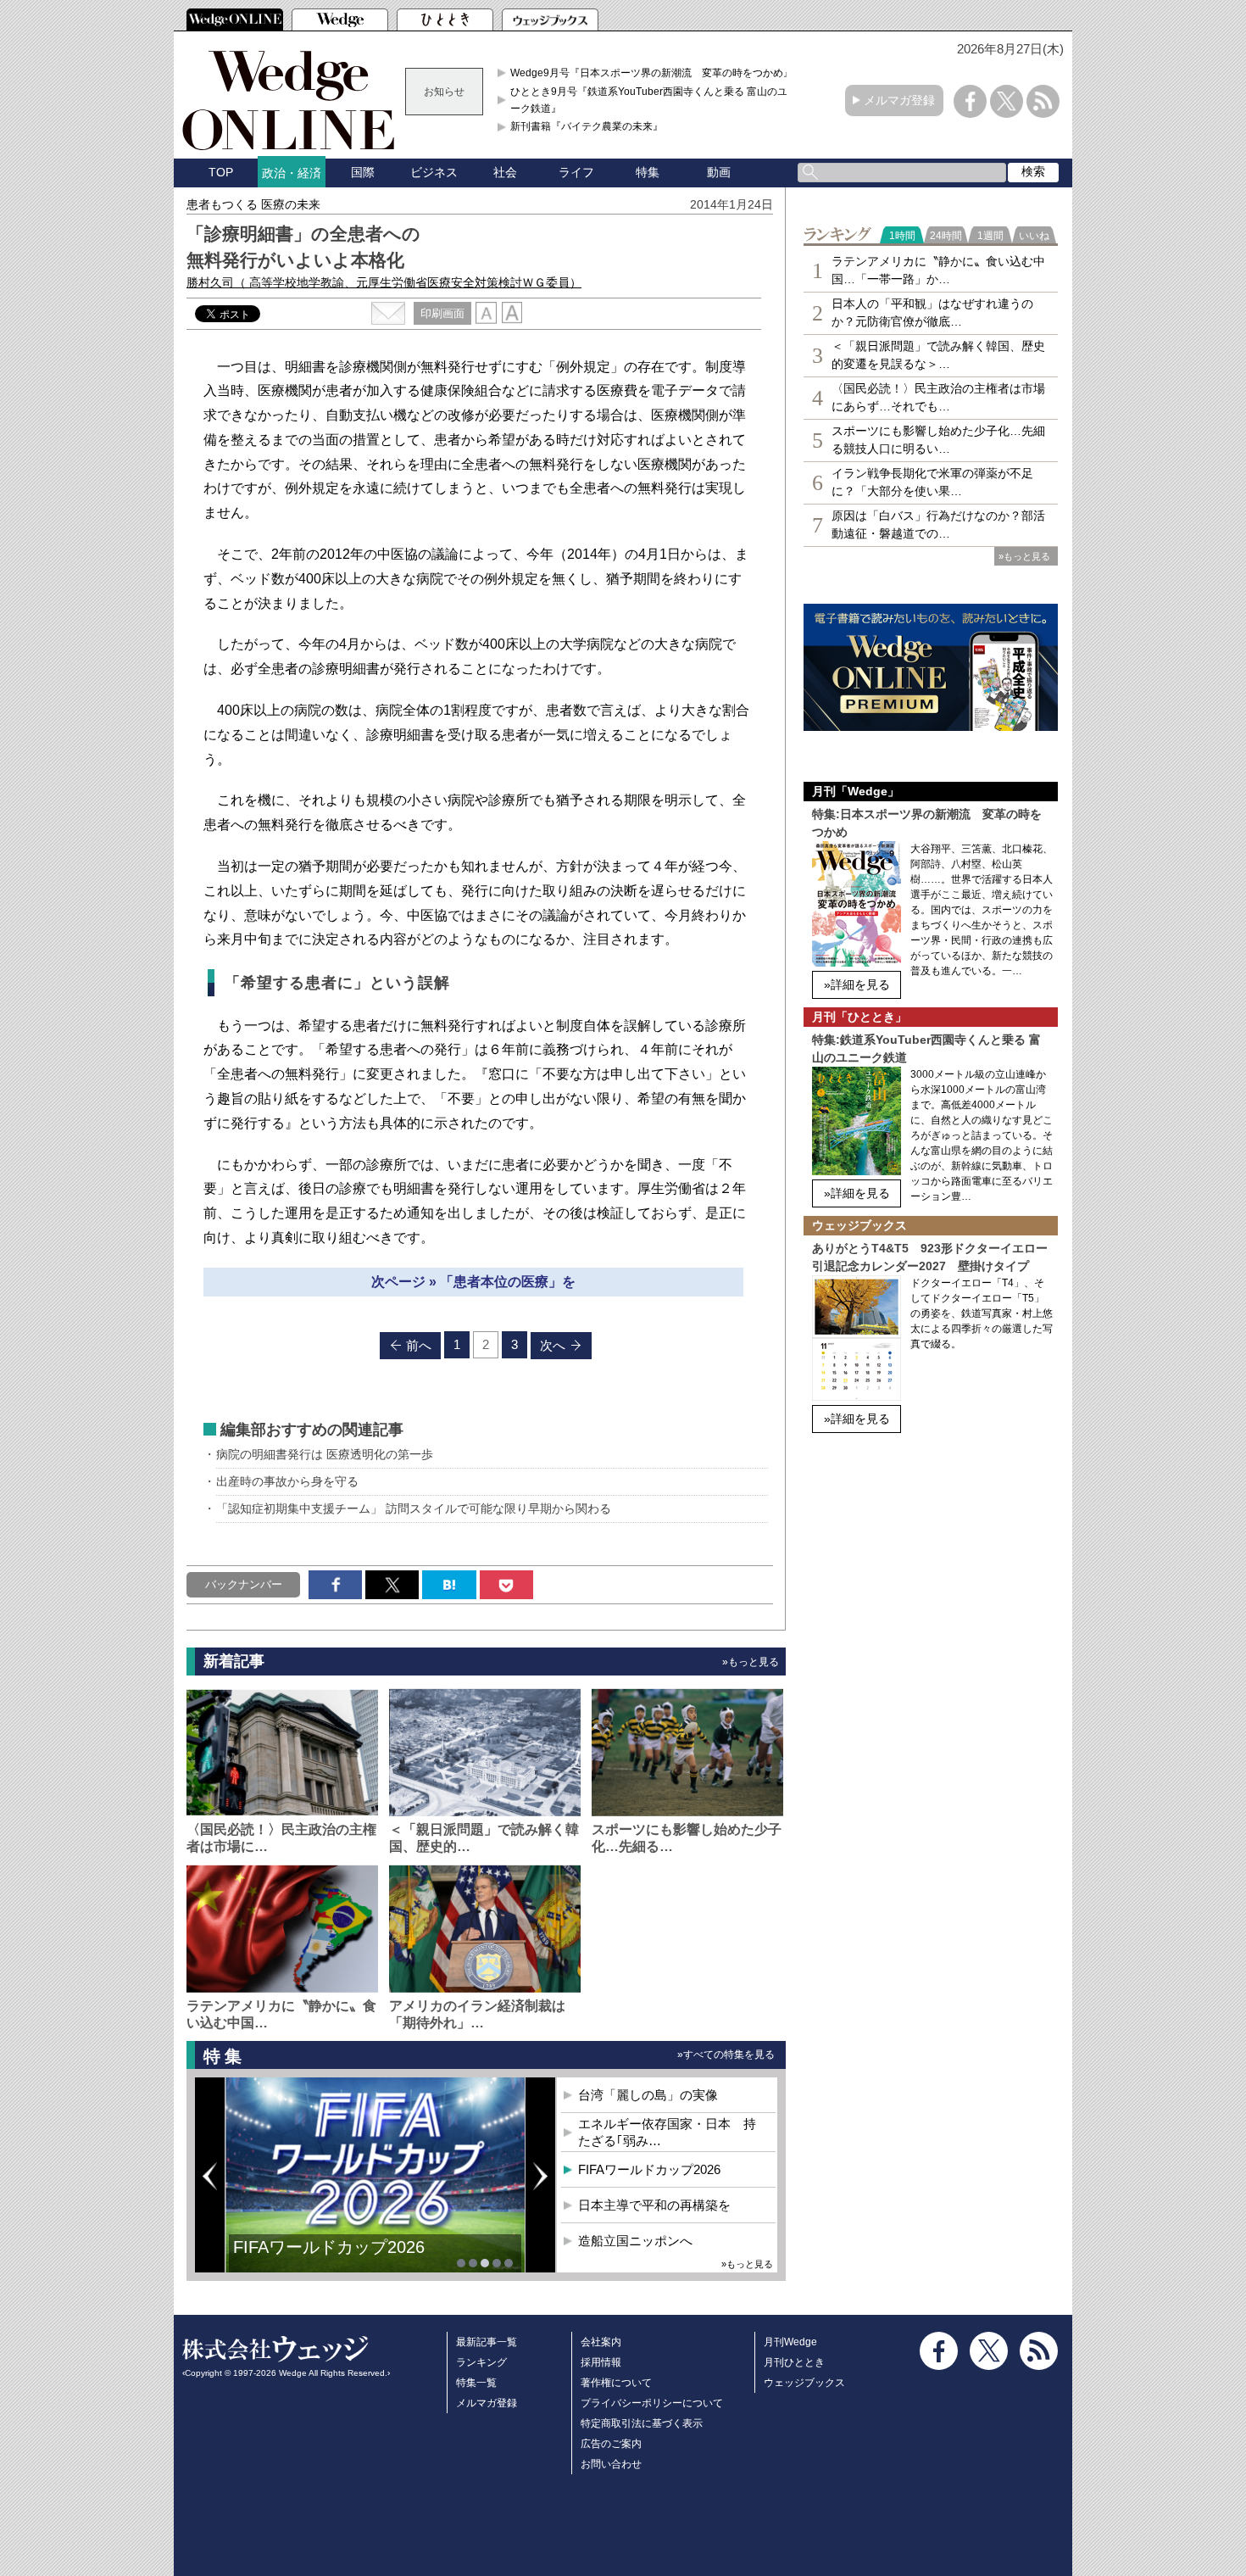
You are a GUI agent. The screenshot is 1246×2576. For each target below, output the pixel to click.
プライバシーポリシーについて (652, 2403)
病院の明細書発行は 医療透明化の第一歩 (325, 1454)
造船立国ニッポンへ (635, 2241)
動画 (719, 172)
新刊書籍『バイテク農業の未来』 (587, 126)
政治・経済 (292, 173)
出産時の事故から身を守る (287, 1481)
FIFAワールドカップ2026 (329, 2247)
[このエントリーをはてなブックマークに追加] (449, 1585)
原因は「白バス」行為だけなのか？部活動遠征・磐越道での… (938, 524)
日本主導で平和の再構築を (654, 2205)
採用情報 (601, 2362)
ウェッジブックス (804, 2383)
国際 (363, 172)
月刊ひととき (794, 2362)
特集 (648, 172)
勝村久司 (384, 282)
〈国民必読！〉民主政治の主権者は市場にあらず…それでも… (938, 397)
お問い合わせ (611, 2464)
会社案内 (601, 2342)
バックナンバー (244, 1584)
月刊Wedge (790, 2342)
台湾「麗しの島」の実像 (648, 2095)
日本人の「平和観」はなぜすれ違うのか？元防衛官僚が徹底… (932, 312)
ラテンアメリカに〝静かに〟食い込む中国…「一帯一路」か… (938, 270)
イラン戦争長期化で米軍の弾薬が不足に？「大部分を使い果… (932, 482)
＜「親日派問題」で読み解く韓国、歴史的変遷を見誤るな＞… (938, 355)
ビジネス (434, 172)
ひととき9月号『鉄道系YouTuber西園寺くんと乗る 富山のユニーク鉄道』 (654, 100)
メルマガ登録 (899, 100)
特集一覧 (476, 2383)
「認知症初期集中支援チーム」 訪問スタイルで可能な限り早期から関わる (414, 1508)
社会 (505, 172)
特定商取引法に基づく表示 (642, 2423)
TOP (221, 172)
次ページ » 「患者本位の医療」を (473, 1282)
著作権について (616, 2383)
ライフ (576, 172)
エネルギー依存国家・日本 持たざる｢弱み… (667, 2132)
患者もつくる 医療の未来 (253, 204)
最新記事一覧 (487, 2342)
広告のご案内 (611, 2444)
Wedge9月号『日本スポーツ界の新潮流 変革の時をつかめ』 (652, 73)
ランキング (481, 2362)
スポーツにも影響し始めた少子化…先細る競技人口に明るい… (938, 440)
